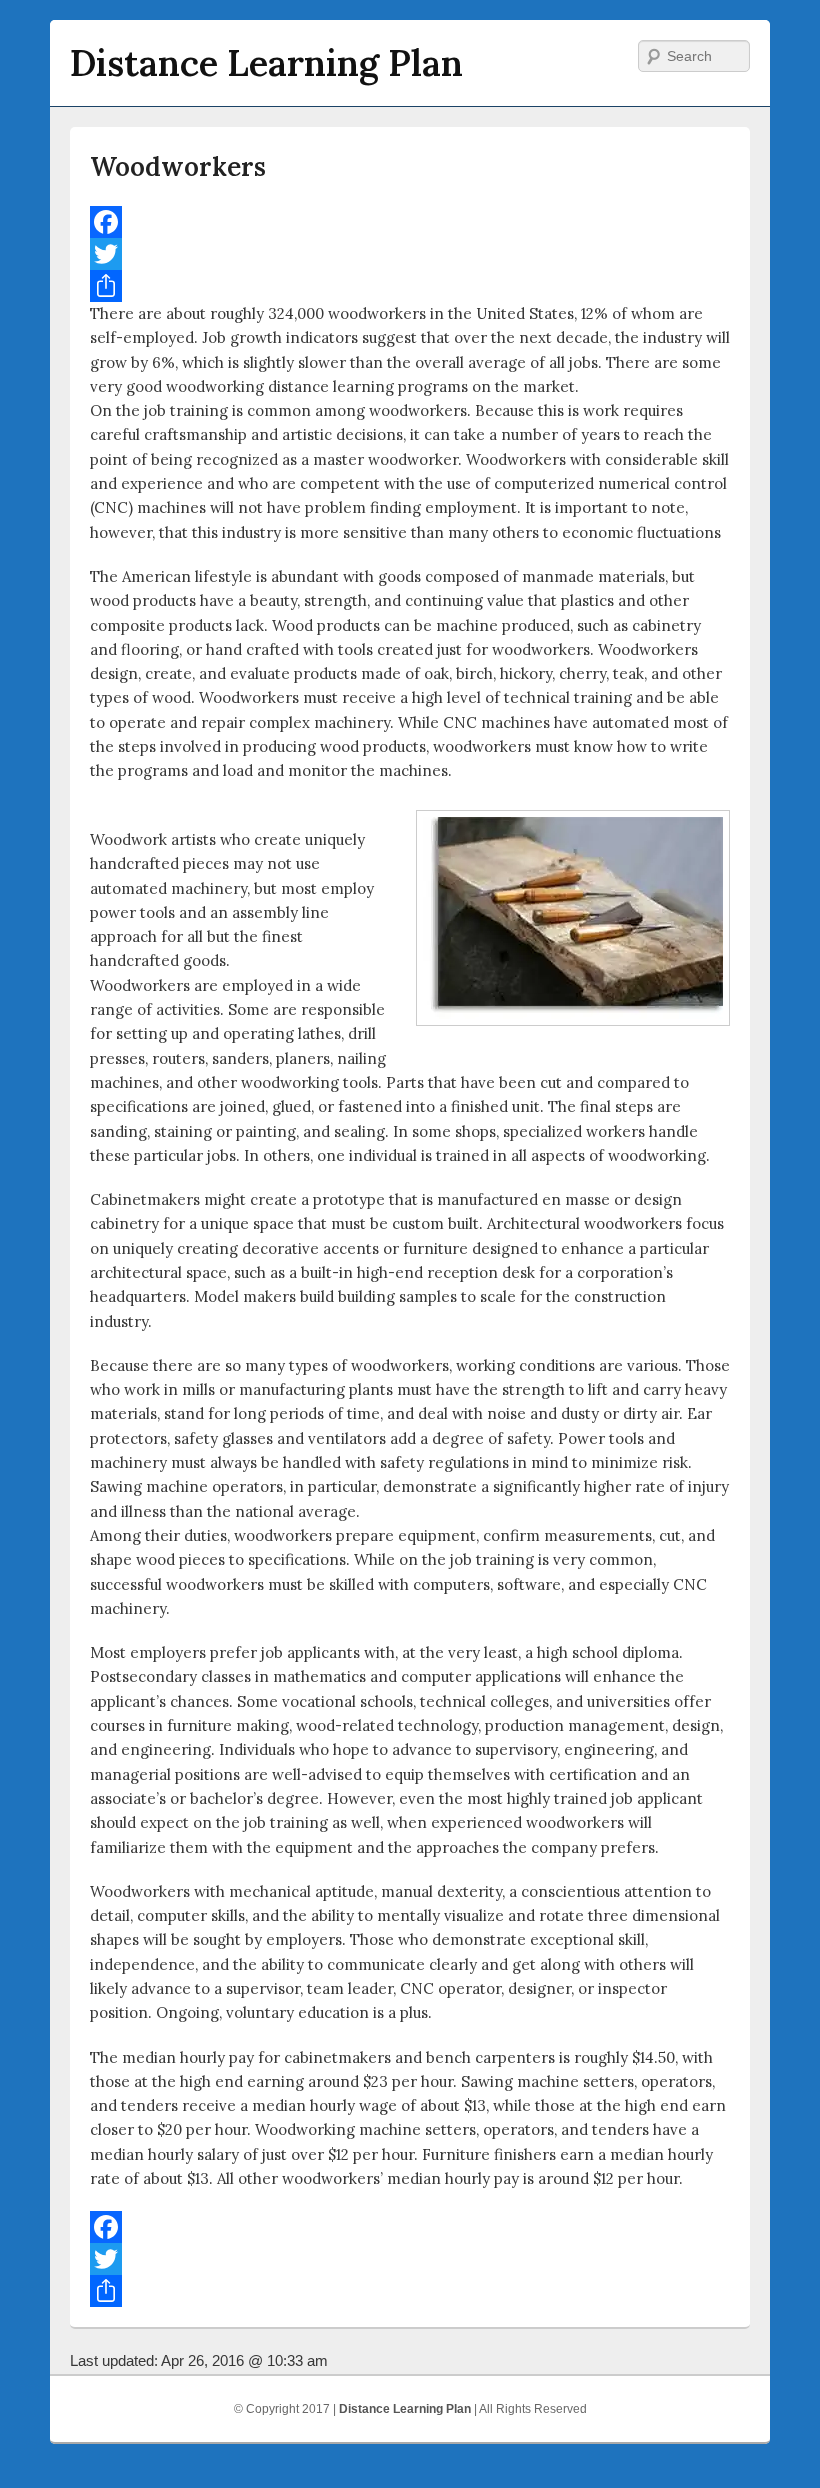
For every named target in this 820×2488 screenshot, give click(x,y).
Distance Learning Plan (266, 63)
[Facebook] (410, 222)
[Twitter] (410, 254)
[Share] (410, 286)
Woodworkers (178, 166)
